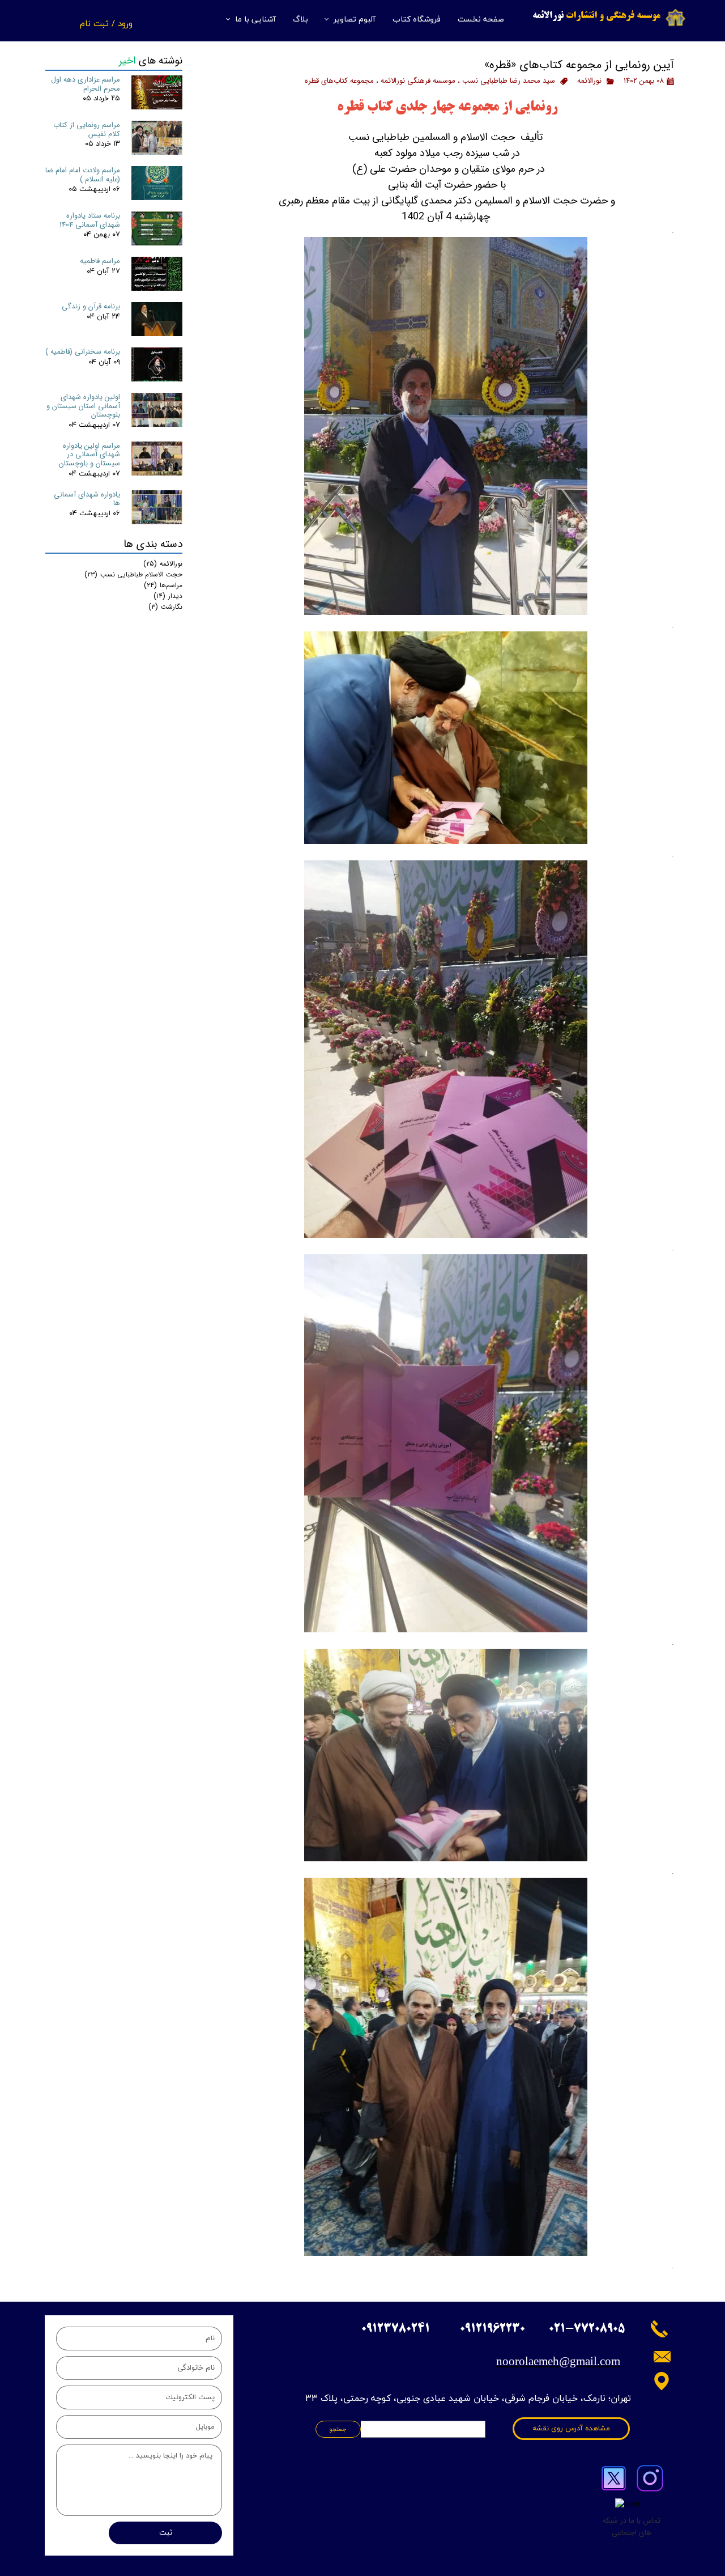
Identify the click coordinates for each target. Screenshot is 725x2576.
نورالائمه (589, 81)
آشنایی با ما (255, 20)
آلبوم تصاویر (355, 20)
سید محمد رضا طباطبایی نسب (509, 81)
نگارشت (165, 607)
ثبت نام (94, 23)
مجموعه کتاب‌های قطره (339, 81)
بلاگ (300, 20)
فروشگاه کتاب (417, 20)
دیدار (168, 596)
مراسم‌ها (163, 585)
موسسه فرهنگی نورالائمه (418, 81)
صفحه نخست (481, 20)
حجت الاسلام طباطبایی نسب (133, 574)
